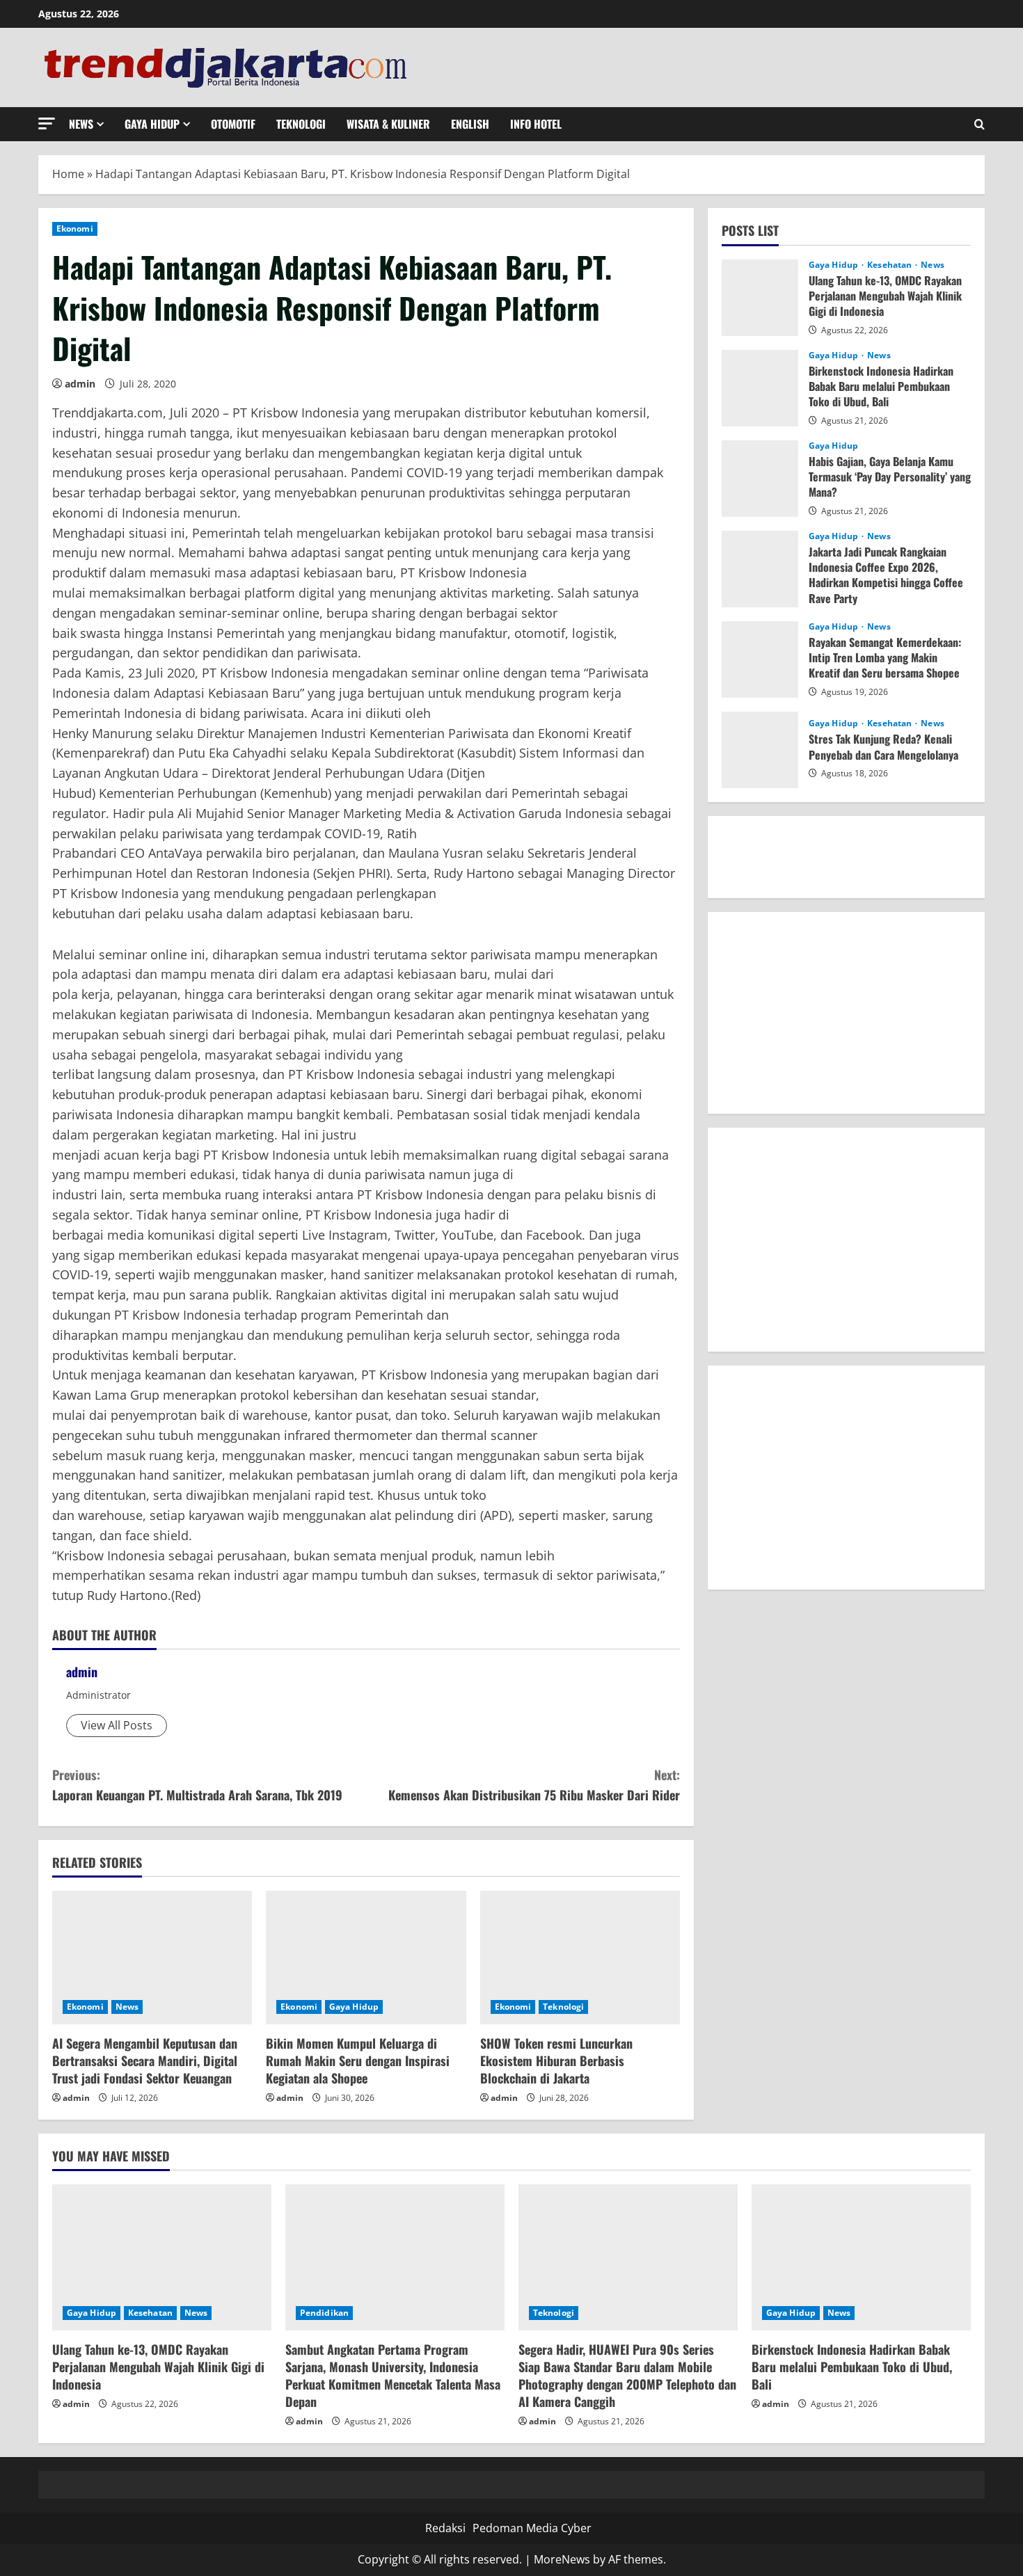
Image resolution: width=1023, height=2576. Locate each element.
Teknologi (301, 124)
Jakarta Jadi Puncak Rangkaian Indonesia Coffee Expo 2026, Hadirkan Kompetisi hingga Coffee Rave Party (886, 574)
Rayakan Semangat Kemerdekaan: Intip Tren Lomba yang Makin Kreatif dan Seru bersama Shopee (885, 657)
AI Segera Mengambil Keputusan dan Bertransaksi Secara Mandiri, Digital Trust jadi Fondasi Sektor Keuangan (145, 2061)
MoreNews (562, 2559)
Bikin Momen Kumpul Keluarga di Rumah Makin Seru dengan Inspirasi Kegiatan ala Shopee (358, 2061)
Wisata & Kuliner (388, 124)
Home (68, 174)
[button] (47, 123)
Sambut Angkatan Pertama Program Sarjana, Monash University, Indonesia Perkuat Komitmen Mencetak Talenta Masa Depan (393, 2376)
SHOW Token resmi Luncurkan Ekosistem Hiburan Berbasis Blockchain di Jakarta (556, 2061)
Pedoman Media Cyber (532, 2528)
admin (80, 384)
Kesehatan (890, 264)
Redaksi (445, 2528)
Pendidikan (324, 2313)
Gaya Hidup (152, 124)
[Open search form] (980, 124)
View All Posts (117, 1725)
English (470, 124)
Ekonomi (75, 229)
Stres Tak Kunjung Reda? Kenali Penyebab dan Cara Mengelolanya (883, 746)
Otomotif (233, 124)
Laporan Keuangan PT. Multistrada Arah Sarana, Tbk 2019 (197, 1785)
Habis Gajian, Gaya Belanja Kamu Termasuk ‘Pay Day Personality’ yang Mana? (890, 476)
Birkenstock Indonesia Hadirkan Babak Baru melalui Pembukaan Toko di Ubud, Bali (881, 386)
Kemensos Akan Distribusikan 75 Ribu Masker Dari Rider (534, 1785)
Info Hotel (536, 124)
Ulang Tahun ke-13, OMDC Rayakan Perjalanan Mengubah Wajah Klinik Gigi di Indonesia (885, 295)
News (81, 124)
